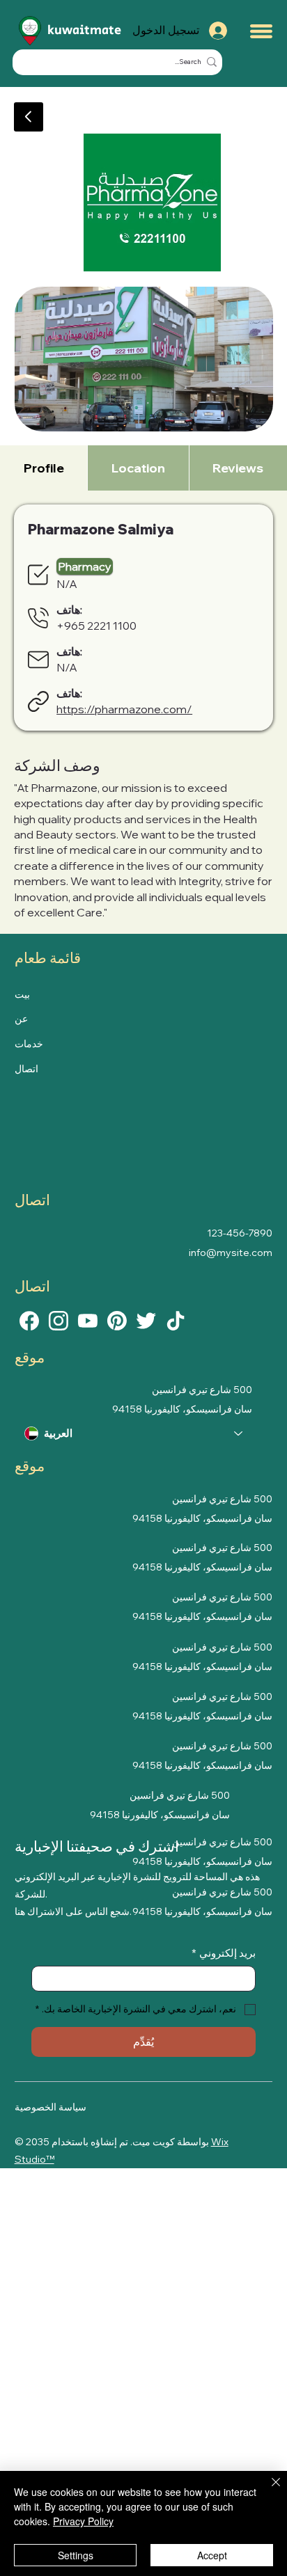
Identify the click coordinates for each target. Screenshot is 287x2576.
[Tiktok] (176, 1319)
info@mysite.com (231, 1253)
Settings (76, 2555)
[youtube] (88, 1319)
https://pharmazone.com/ (124, 709)
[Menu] (261, 31)
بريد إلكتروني (224, 1953)
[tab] (44, 468)
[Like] (29, 1319)
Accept (212, 2555)
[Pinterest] (117, 1319)
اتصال (26, 1069)
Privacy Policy (83, 2521)
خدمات (29, 1044)
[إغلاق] (267, 2490)
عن (21, 1019)
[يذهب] (29, 117)
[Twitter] (146, 1319)
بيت (22, 994)
